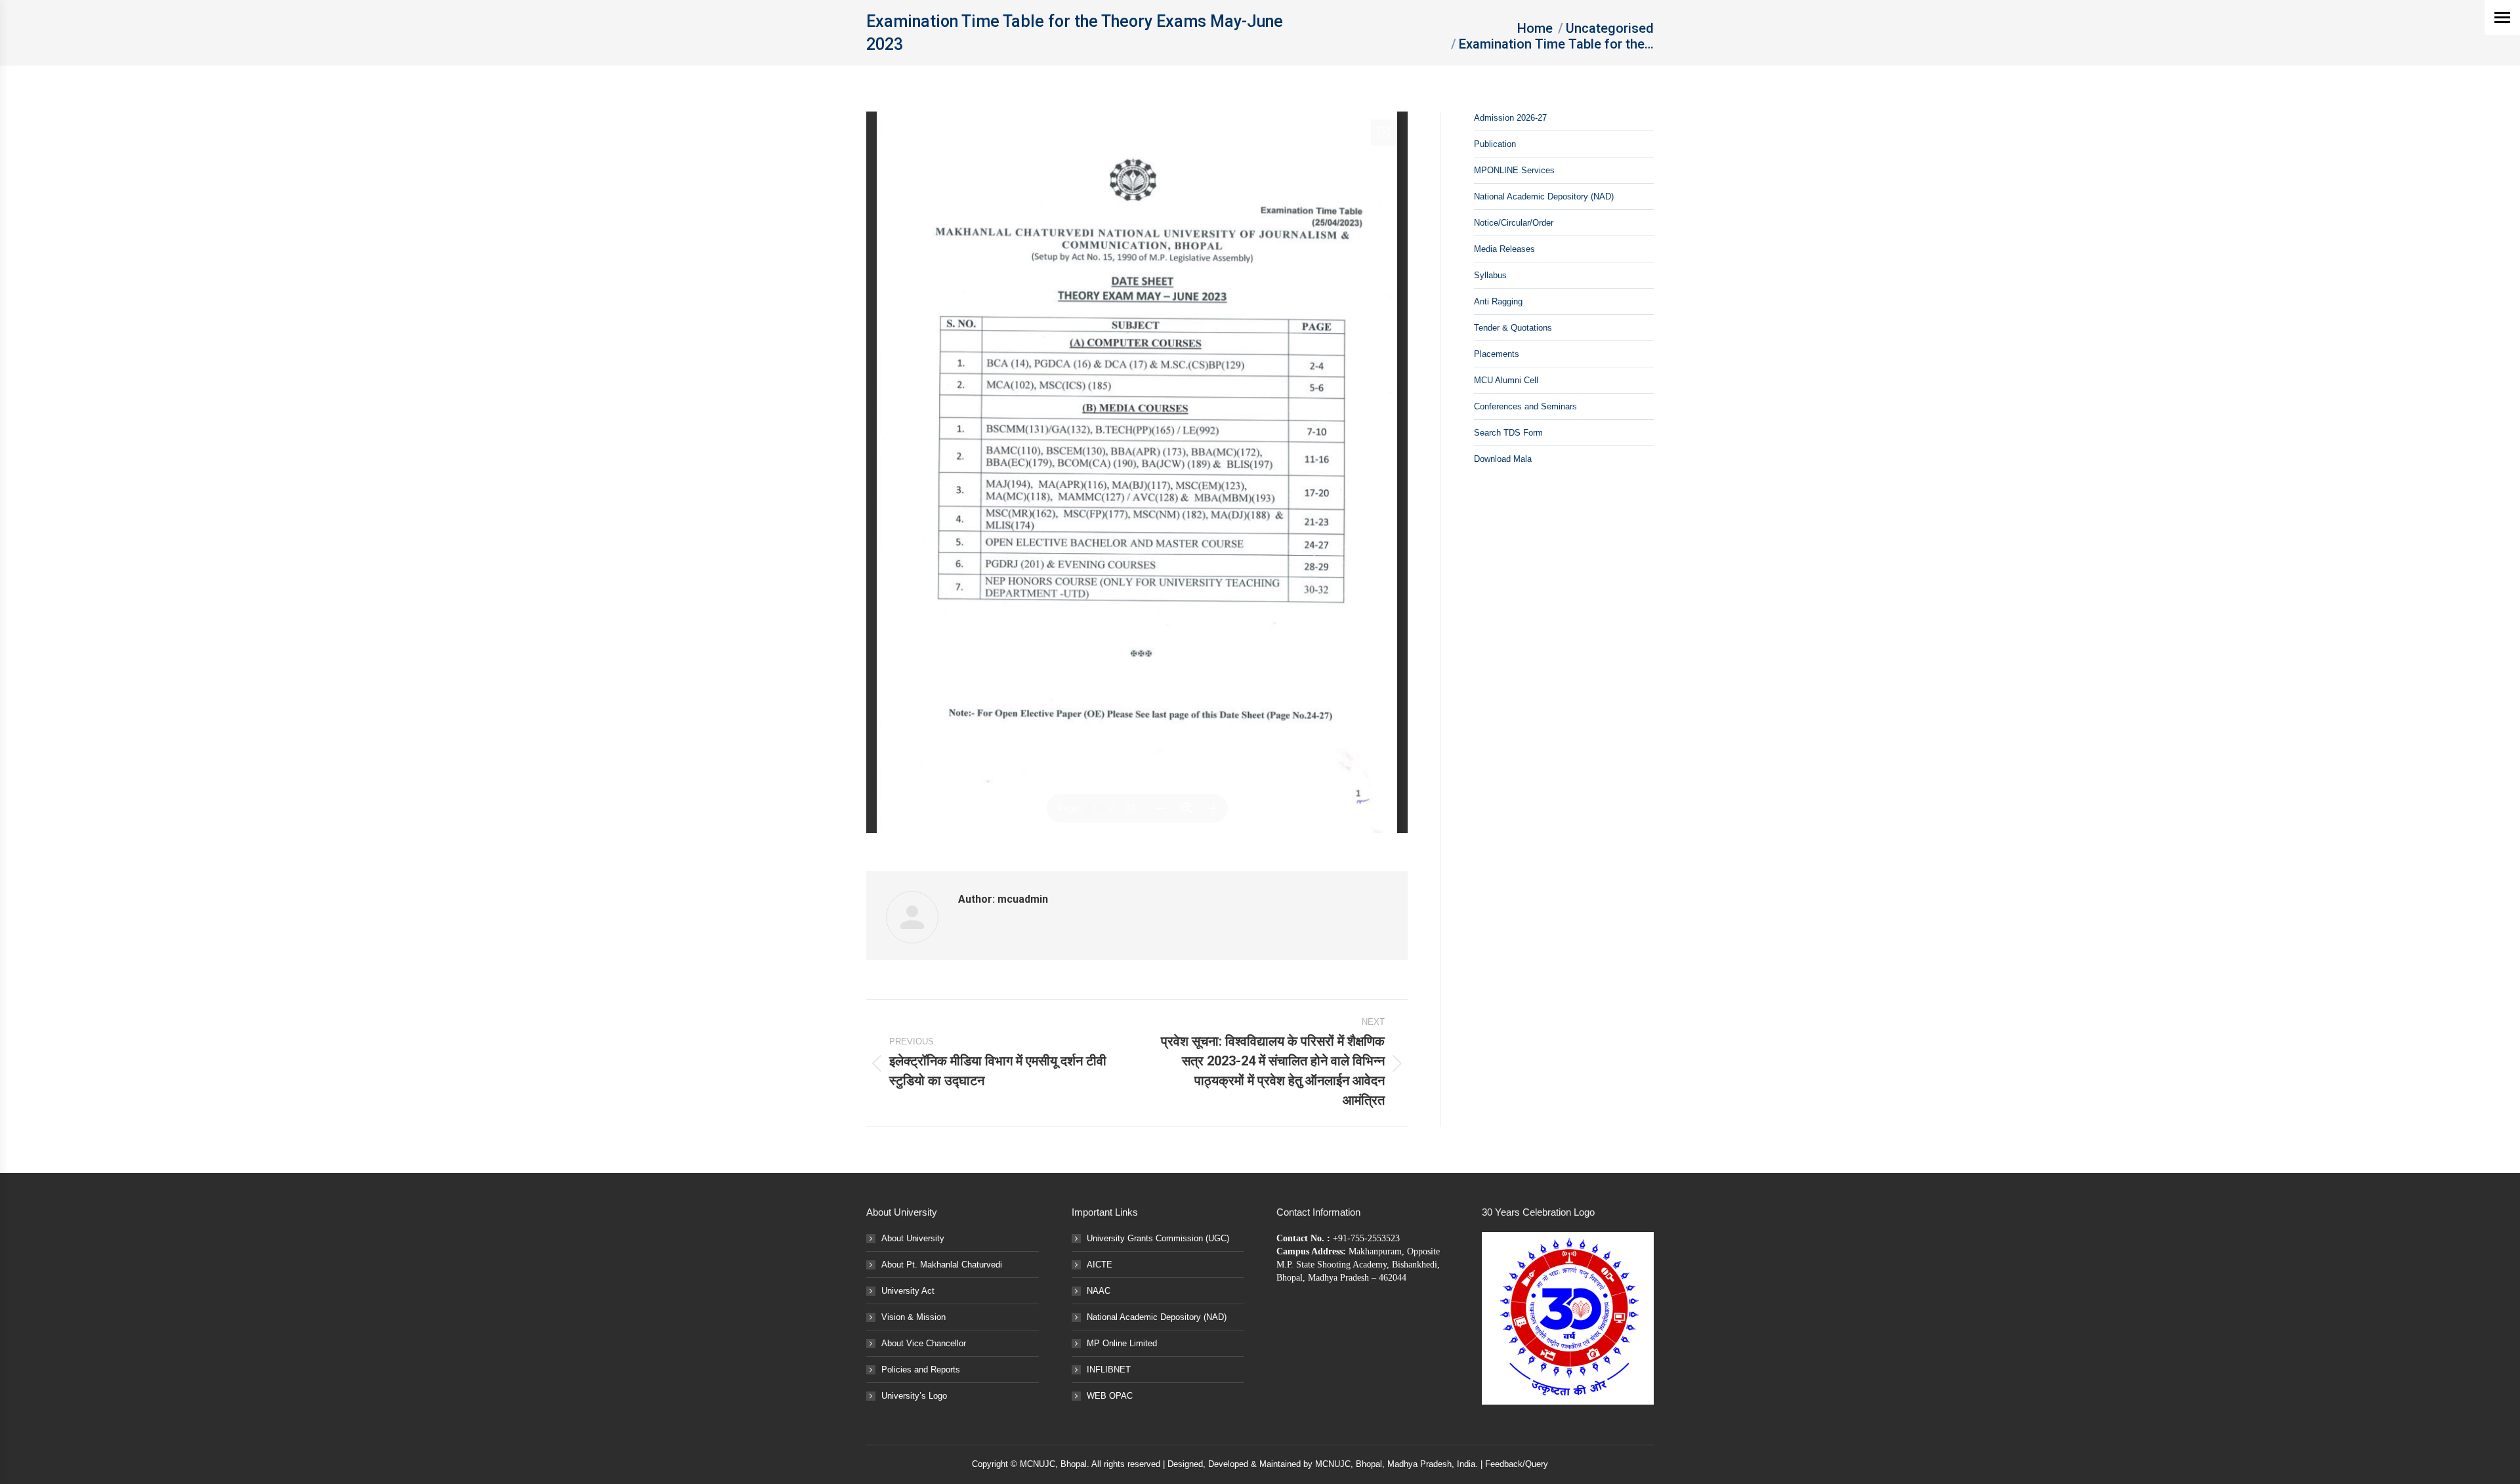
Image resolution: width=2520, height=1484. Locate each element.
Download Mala (1503, 459)
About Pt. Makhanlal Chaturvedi (942, 1265)
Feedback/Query (1517, 1464)
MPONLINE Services (1514, 170)
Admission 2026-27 (1510, 118)
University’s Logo (914, 1396)
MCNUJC (1333, 1464)
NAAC (1099, 1291)
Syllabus (1490, 275)
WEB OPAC (1110, 1396)
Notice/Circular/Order (1514, 223)
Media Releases (1504, 249)
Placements (1497, 354)
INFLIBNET (1109, 1370)
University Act (908, 1291)
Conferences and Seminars (1525, 406)
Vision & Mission (913, 1317)
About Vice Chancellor (924, 1343)
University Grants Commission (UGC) (1158, 1238)
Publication (1495, 144)
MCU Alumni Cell (1506, 380)
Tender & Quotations (1513, 328)
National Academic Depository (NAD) (1544, 196)
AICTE (1100, 1265)
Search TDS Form (1508, 433)
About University (913, 1238)
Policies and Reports (921, 1370)
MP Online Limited (1122, 1343)
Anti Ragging (1498, 301)
